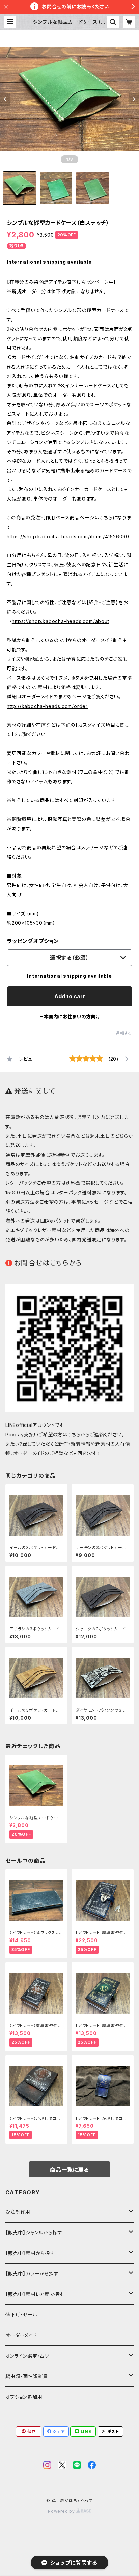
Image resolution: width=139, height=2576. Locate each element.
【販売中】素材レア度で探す (35, 2294)
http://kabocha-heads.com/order (47, 706)
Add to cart (70, 996)
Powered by (62, 2511)
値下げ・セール (21, 2315)
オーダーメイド (21, 2335)
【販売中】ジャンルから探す (34, 2232)
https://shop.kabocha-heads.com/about (61, 621)
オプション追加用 (24, 2397)
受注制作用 (18, 2212)
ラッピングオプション (33, 941)
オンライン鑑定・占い (27, 2356)
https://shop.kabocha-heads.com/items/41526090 (68, 536)
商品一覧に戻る (69, 2170)
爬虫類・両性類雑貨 (27, 2376)
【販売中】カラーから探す (32, 2274)
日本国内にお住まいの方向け (69, 1016)
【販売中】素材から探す (30, 2253)
